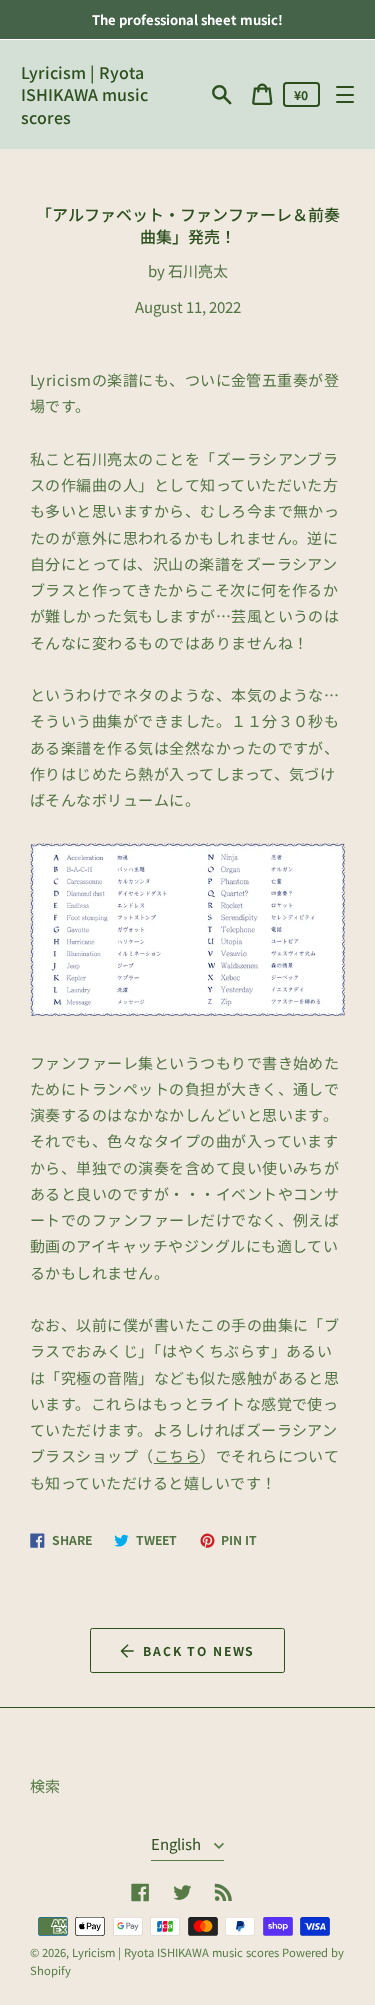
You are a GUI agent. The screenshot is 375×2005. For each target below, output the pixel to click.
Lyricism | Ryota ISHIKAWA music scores (84, 94)
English (177, 1843)
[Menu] (344, 94)
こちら (177, 1455)
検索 (45, 1785)
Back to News (199, 1651)
